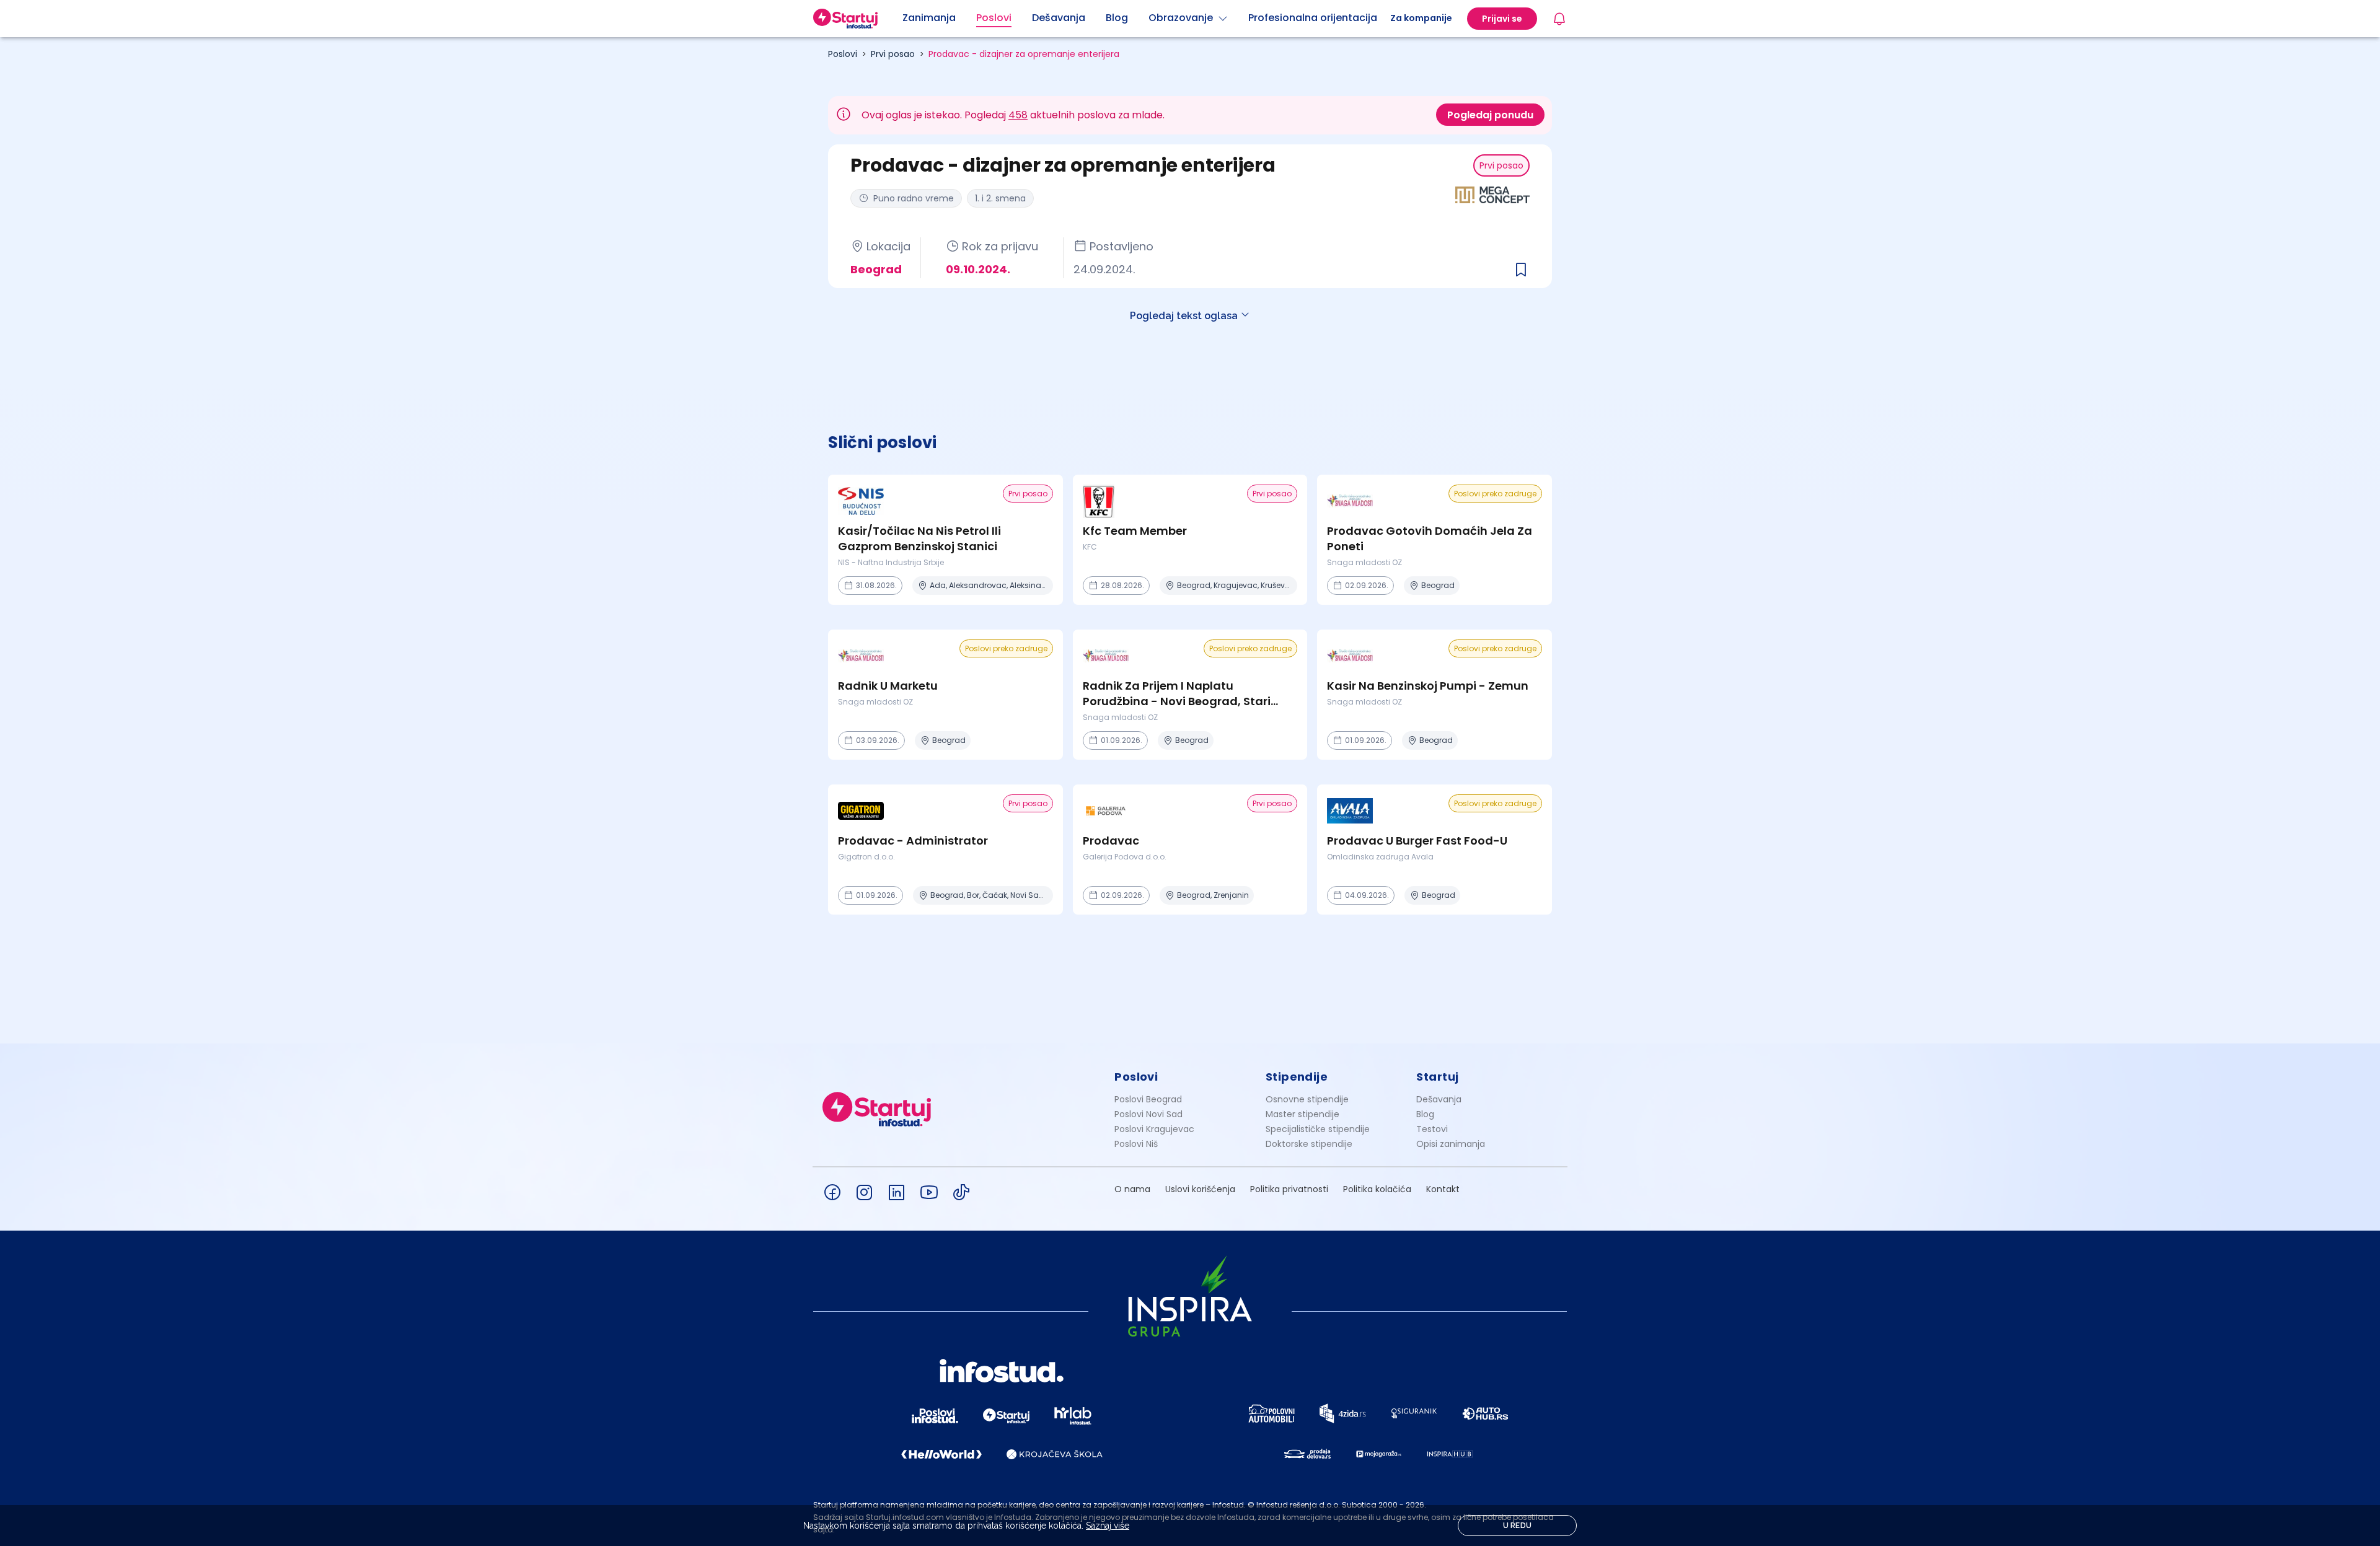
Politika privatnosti (1289, 1189)
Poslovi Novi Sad (1148, 1114)
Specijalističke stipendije (1318, 1129)
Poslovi (843, 54)
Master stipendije (1302, 1114)
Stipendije (1297, 1077)
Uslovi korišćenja (1200, 1189)
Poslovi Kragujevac (1154, 1129)
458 (1018, 115)
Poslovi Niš (1136, 1144)
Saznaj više (1108, 1526)
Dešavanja (1439, 1099)
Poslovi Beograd (1148, 1099)
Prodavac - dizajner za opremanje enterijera (1024, 54)
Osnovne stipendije (1307, 1099)
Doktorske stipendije (1309, 1144)
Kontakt (1443, 1189)
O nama (1132, 1189)
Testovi (1432, 1129)
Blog (1425, 1114)
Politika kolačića (1377, 1189)
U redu (1518, 1526)
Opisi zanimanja (1451, 1144)
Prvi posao (893, 54)
